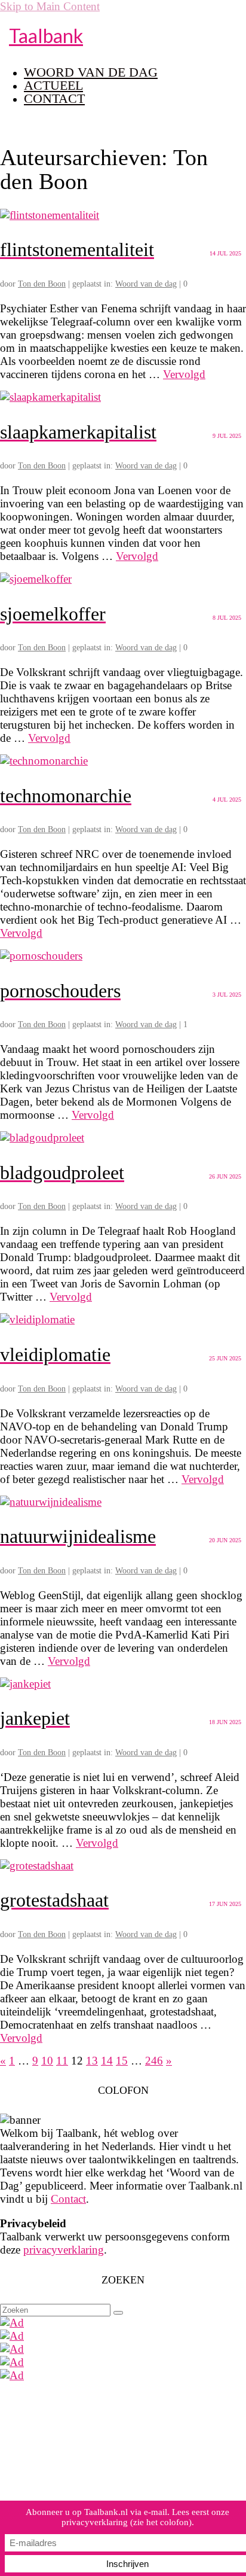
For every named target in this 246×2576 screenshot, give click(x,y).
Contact (68, 2199)
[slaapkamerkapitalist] (50, 397)
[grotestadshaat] (37, 1866)
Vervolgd (184, 374)
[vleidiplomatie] (37, 1319)
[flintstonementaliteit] (50, 215)
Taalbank (46, 36)
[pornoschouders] (41, 956)
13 (92, 2061)
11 (62, 2061)
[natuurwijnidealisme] (51, 1502)
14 (107, 2061)
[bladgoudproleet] (42, 1138)
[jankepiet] (25, 1684)
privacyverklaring (64, 2250)
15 (122, 2061)
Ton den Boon (42, 284)
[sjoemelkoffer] (36, 579)
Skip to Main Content (50, 6)
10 (47, 2061)
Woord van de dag (146, 284)
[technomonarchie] (44, 761)
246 (154, 2061)
